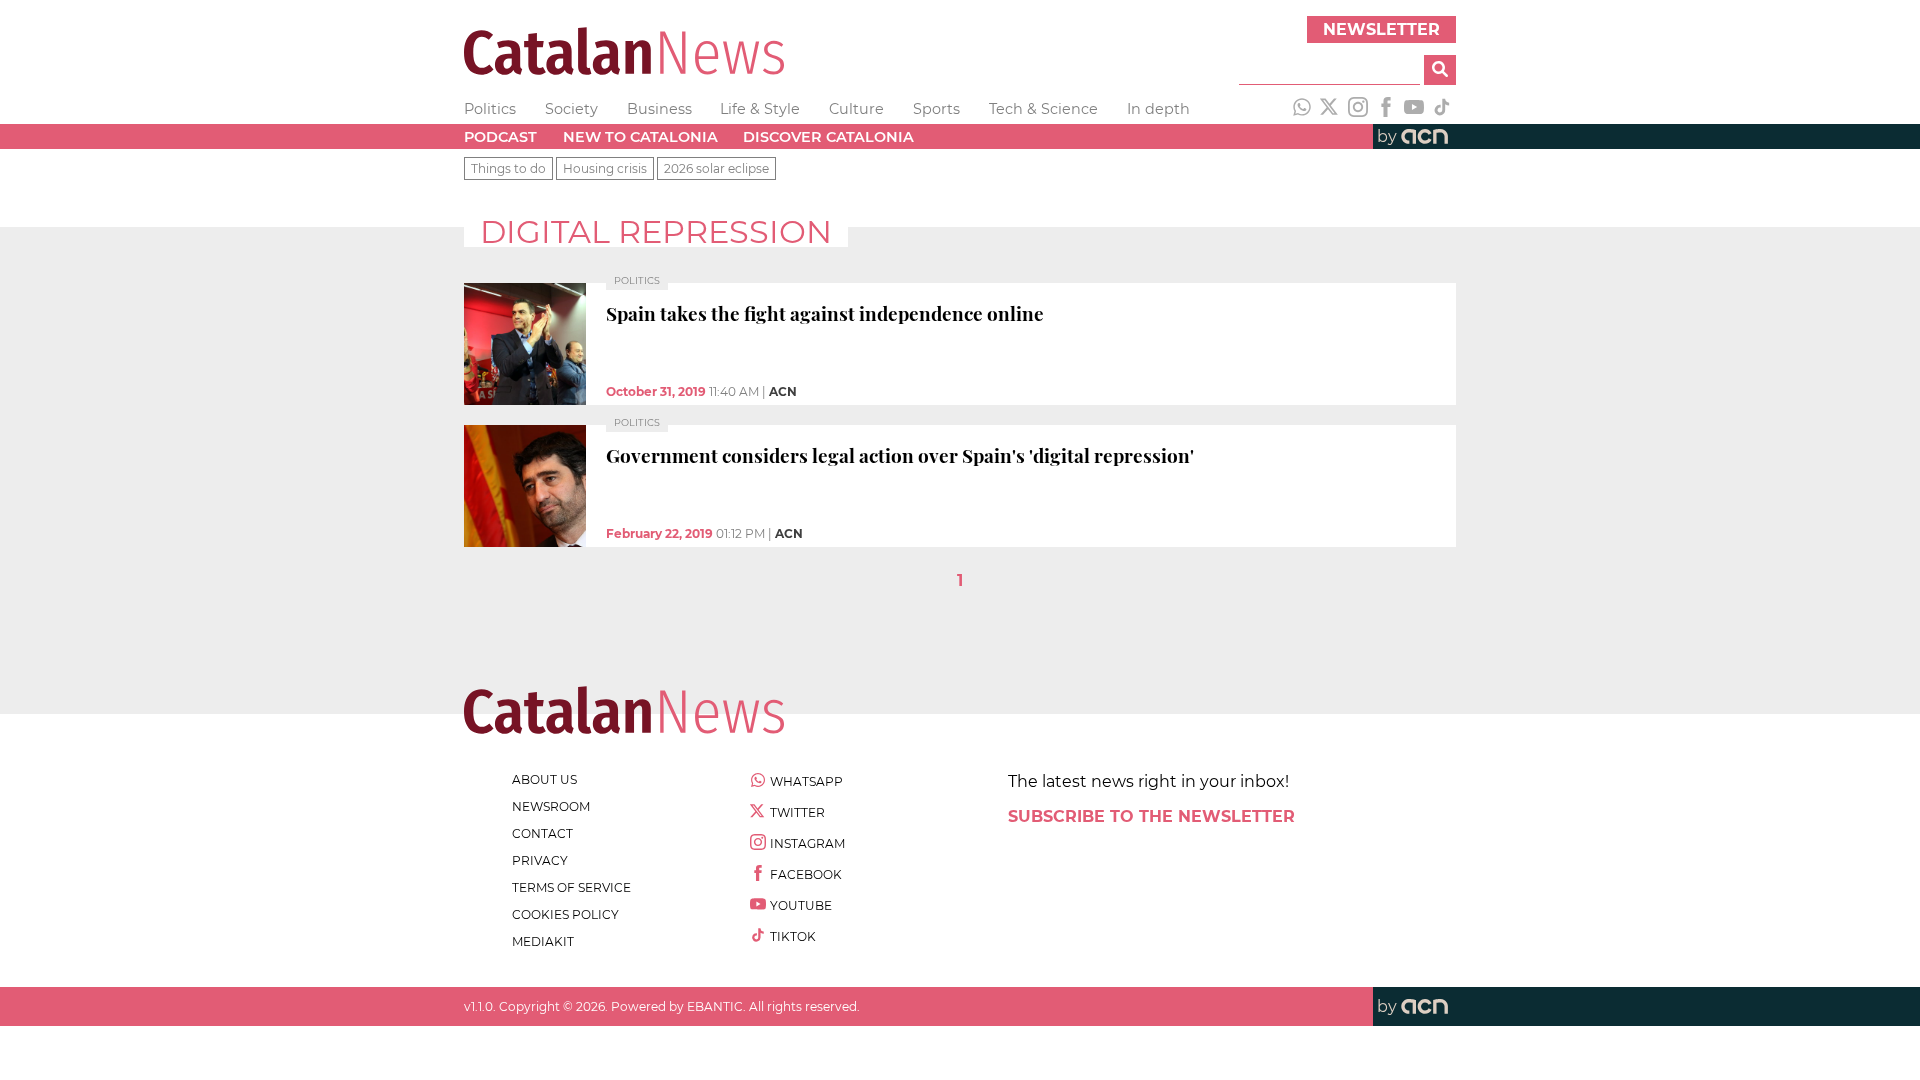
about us (544, 779)
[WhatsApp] (1302, 109)
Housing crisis (605, 168)
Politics (490, 109)
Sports (936, 109)
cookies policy (565, 914)
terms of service (571, 887)
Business (659, 109)
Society (571, 109)
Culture (856, 109)
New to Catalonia (640, 137)
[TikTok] (1442, 109)
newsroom (551, 806)
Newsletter (1381, 29)
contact (542, 833)
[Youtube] (1414, 109)
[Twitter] (1330, 109)
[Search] (1440, 70)
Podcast (500, 137)
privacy (540, 860)
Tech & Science (1043, 109)
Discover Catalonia (828, 137)
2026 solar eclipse (716, 168)
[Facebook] (1386, 109)
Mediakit (543, 941)
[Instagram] (1358, 109)
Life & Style (760, 109)
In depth (1158, 109)
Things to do (508, 168)
